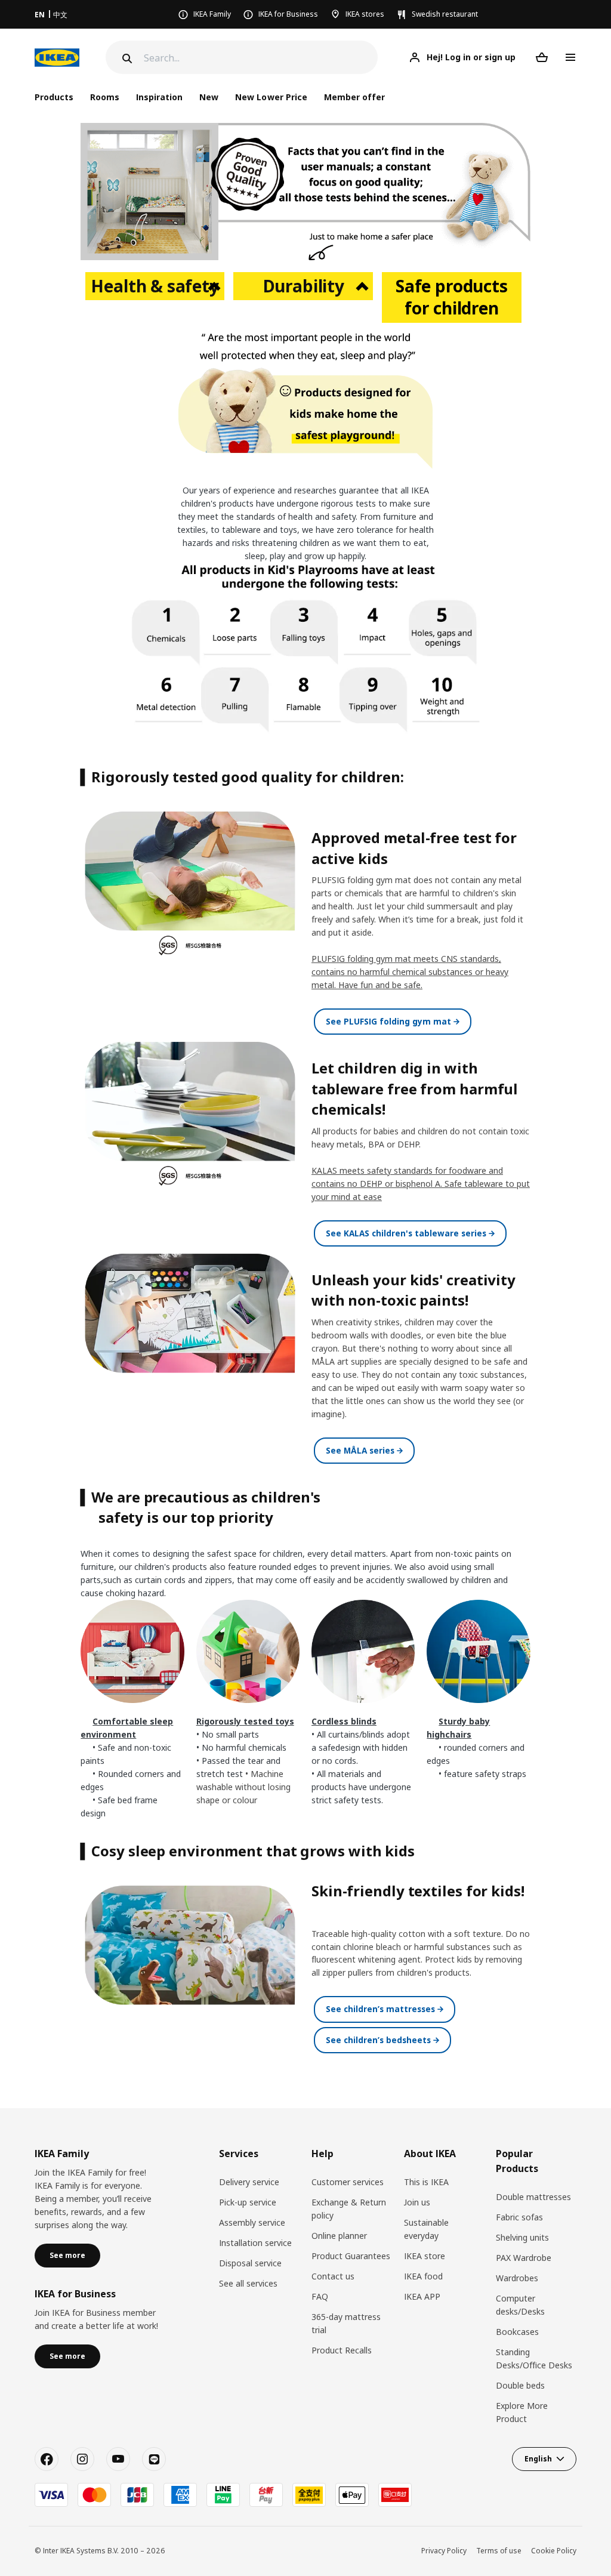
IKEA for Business (288, 14)
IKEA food (423, 2276)
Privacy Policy (444, 2551)
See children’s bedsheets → (382, 2040)
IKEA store (425, 2256)
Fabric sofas (519, 2217)
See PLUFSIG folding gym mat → (393, 1021)
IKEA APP (422, 2296)
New (209, 97)
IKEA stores (365, 14)
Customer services (348, 2182)
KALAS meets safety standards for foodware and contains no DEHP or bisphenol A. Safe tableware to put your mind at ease (421, 1184)
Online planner (339, 2236)
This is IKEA (426, 2182)
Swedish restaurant (445, 14)
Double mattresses (533, 2197)
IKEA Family (212, 14)
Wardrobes (517, 2278)
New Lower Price (271, 97)
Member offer (354, 97)
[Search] (126, 58)
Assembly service (252, 2222)
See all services (248, 2283)
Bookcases (517, 2332)
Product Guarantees (351, 2256)
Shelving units (522, 2237)
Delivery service (249, 2182)
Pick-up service (248, 2202)
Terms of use (499, 2551)
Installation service (255, 2243)
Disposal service (250, 2263)
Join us (417, 2202)
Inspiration (159, 97)
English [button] (538, 2459)
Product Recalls (342, 2350)
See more (67, 2255)
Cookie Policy (554, 2551)
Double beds (520, 2385)
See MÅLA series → (364, 1450)
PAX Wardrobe (524, 2258)
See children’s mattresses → (385, 2009)
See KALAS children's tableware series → (410, 1233)
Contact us (333, 2276)
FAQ (320, 2296)
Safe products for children (452, 297)
